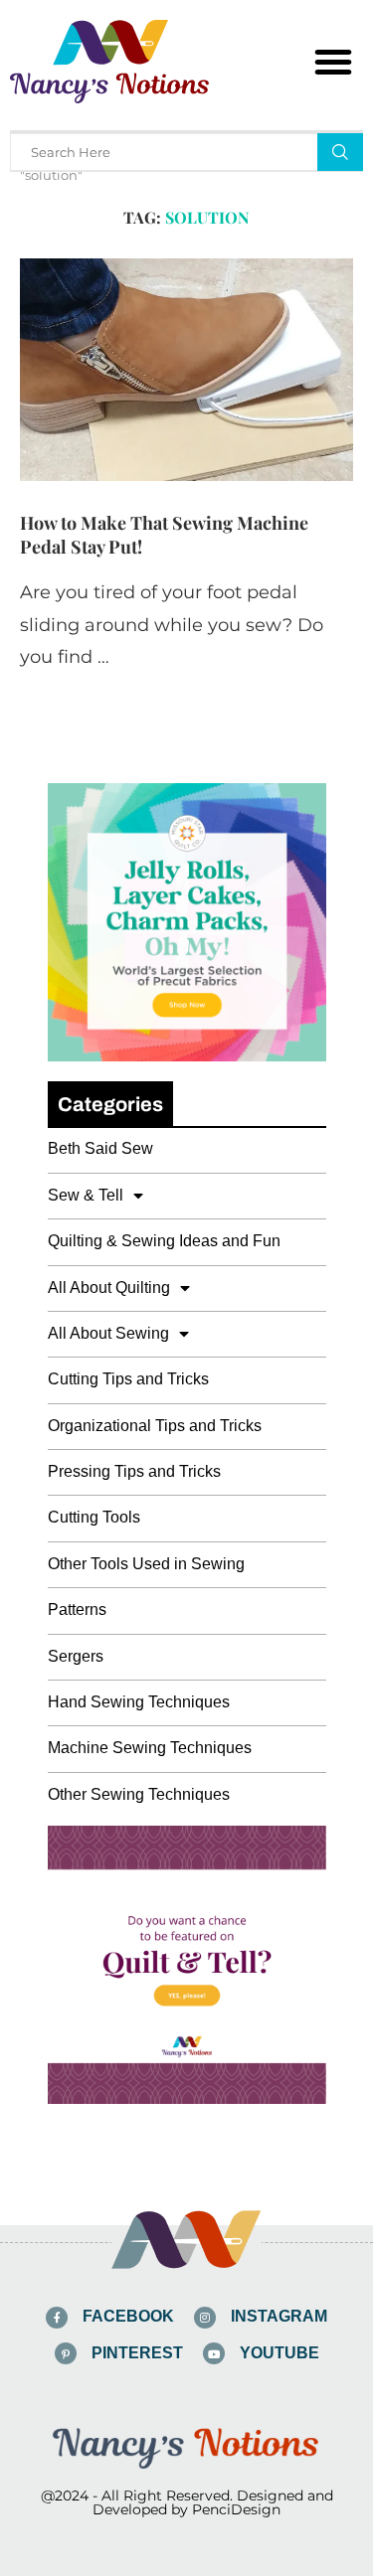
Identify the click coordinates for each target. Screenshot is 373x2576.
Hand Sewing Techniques (139, 1702)
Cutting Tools (94, 1517)
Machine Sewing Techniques (150, 1748)
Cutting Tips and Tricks (128, 1379)
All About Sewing (108, 1333)
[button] (333, 62)
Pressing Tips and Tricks (134, 1471)
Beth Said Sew (100, 1148)
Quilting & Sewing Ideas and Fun (164, 1241)
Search (340, 152)
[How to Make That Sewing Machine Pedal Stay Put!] (186, 369)
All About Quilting (109, 1288)
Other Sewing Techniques (139, 1794)
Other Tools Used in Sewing (146, 1564)
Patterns (77, 1610)
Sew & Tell (86, 1195)
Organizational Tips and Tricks (155, 1426)
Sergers (76, 1656)
